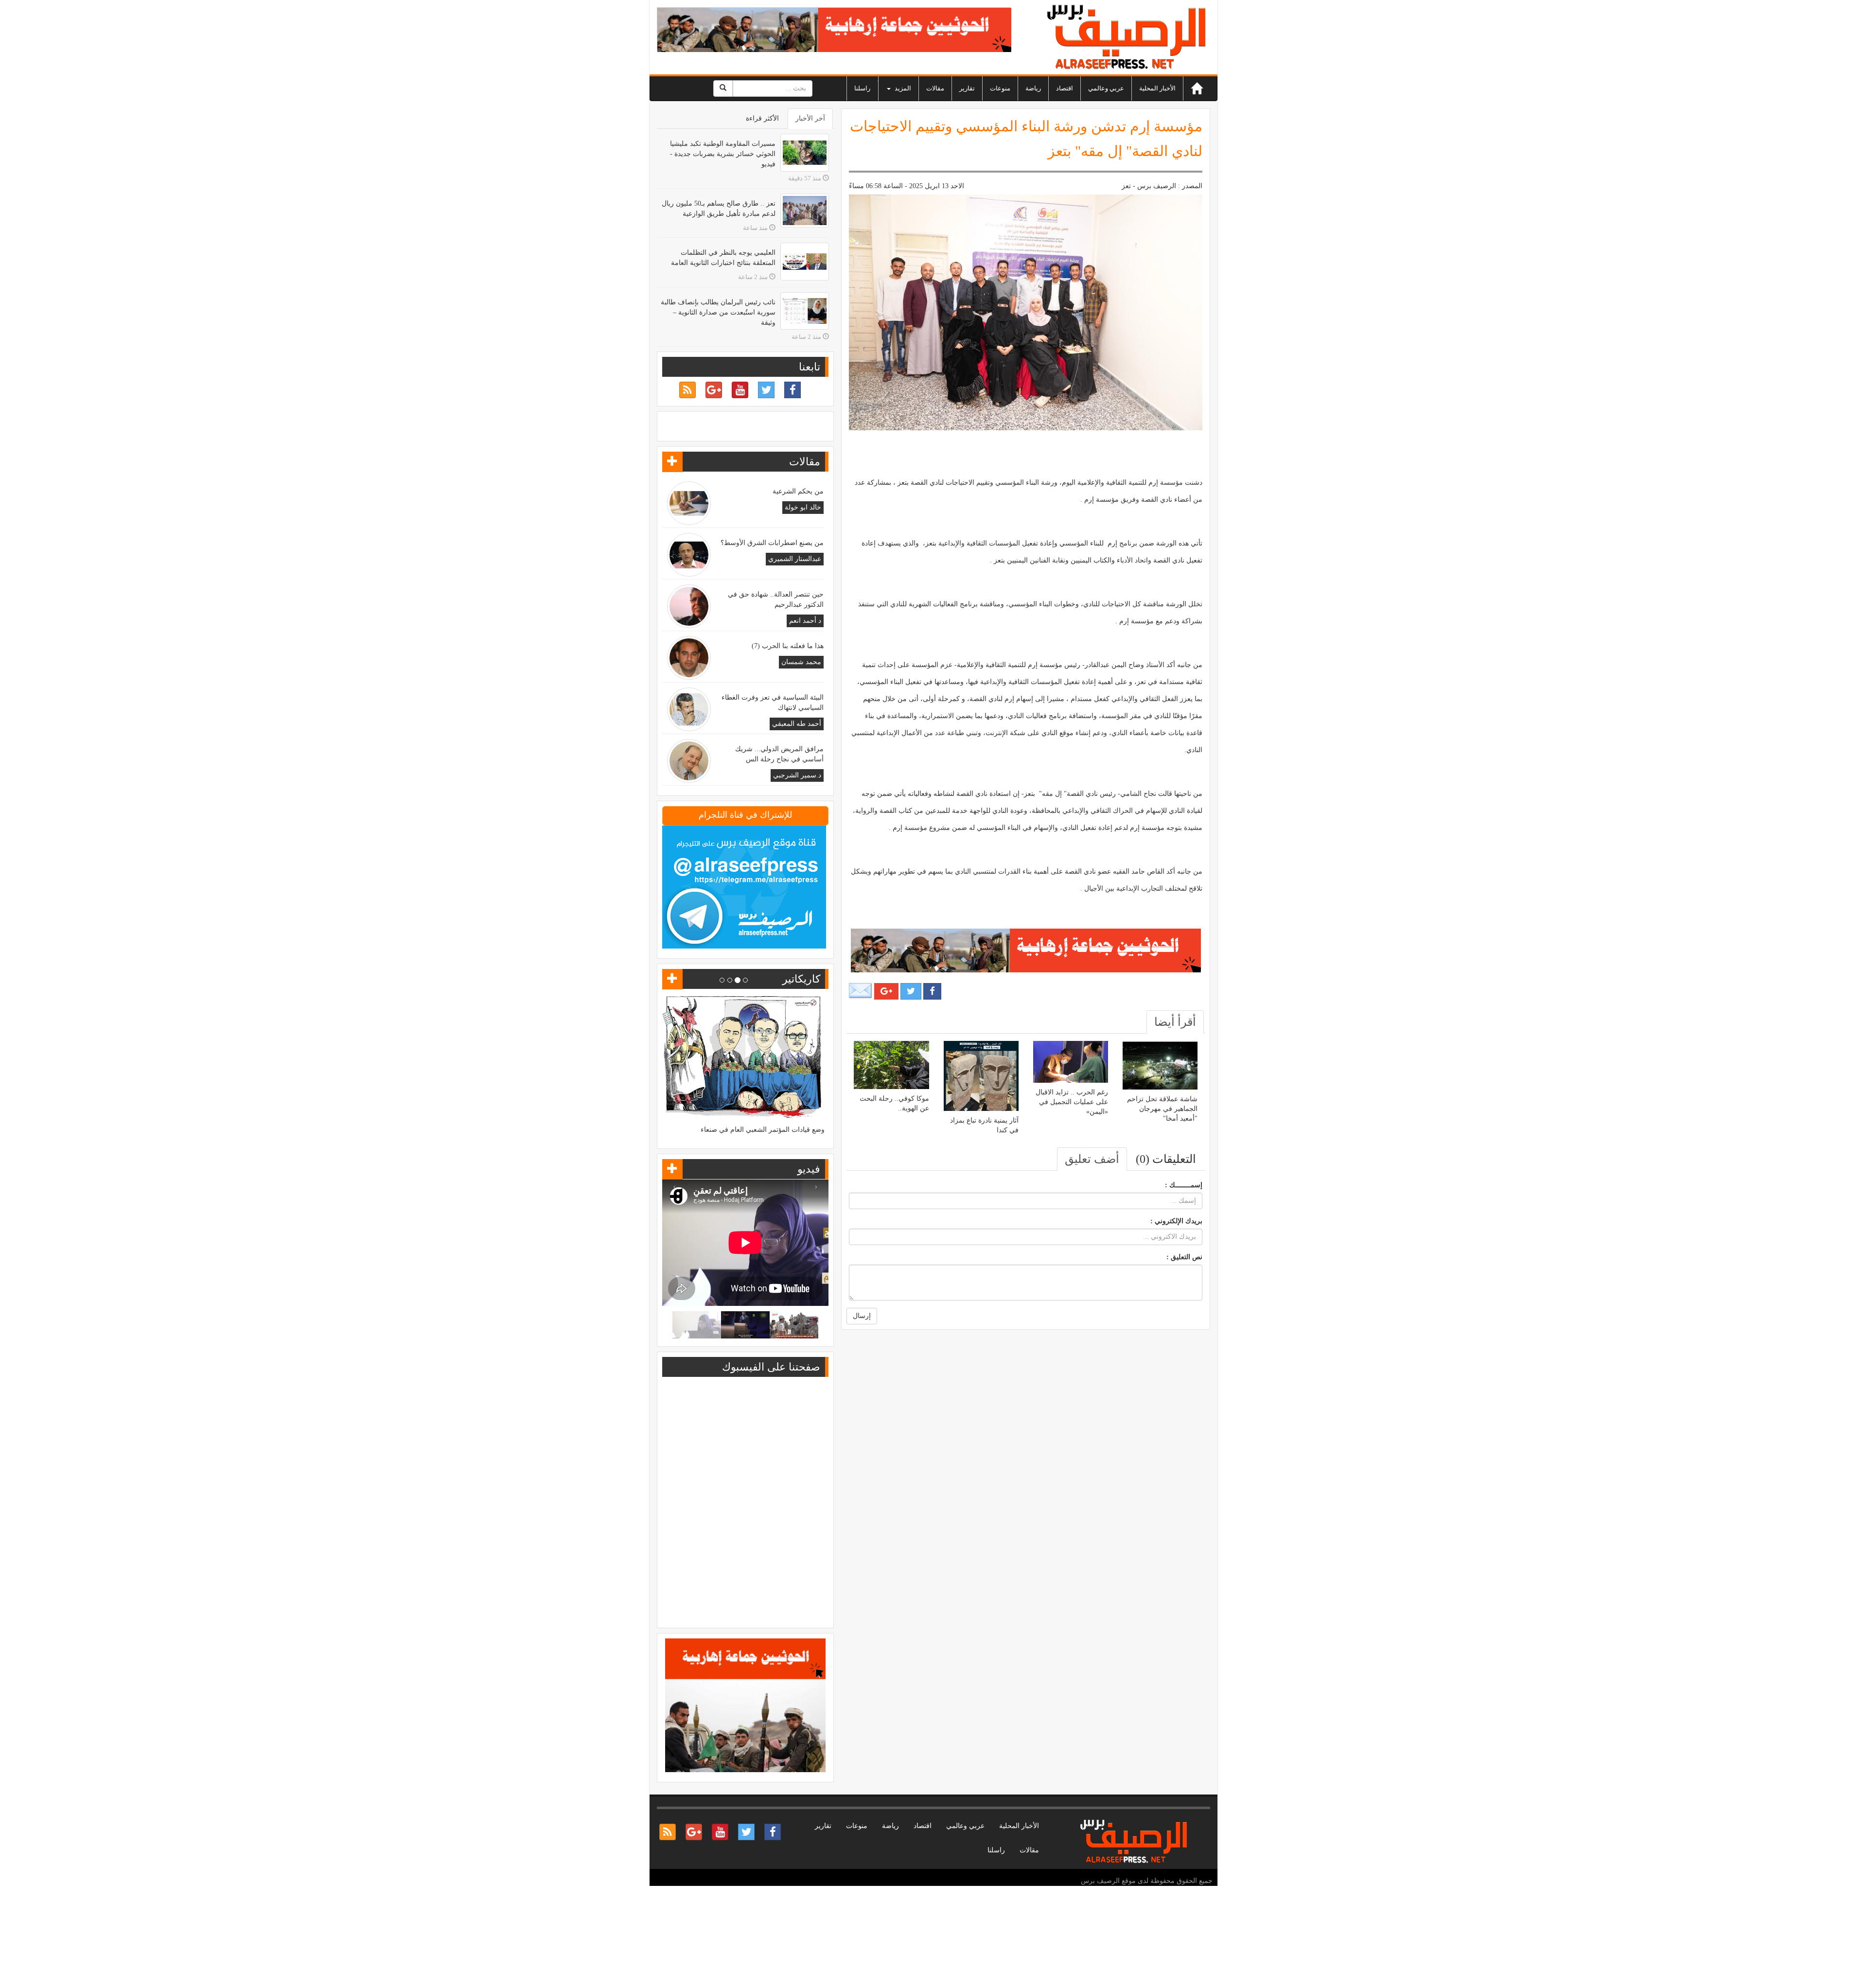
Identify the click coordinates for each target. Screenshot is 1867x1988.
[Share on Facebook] (932, 991)
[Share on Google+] (886, 991)
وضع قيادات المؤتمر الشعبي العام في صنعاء (763, 1130)
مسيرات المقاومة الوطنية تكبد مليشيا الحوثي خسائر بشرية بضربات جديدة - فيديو (723, 154)
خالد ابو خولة (803, 507)
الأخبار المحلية (1157, 88)
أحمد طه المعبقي (797, 724)
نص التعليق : (1184, 1257)
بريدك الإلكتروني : (1176, 1221)
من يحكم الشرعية (798, 491)
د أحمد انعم (805, 621)
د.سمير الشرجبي (797, 775)
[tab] (1175, 1022)
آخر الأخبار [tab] (810, 118)
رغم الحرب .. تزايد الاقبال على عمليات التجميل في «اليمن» (1072, 1102)
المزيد (902, 88)
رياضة (1033, 88)
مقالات (935, 88)
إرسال (862, 1316)
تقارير (967, 88)
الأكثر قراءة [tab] (762, 118)
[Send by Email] (861, 991)
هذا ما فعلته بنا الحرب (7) (788, 646)
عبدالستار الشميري (795, 559)
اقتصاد (1065, 88)
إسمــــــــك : (1184, 1185)
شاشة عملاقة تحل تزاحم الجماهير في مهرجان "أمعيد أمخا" (1162, 1109)
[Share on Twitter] (911, 991)
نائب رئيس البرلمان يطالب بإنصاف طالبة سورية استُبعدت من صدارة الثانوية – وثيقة (718, 312)
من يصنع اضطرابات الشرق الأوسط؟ (772, 543)
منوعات (1000, 88)
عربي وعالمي (1106, 88)
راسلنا (862, 88)
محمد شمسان (801, 662)
